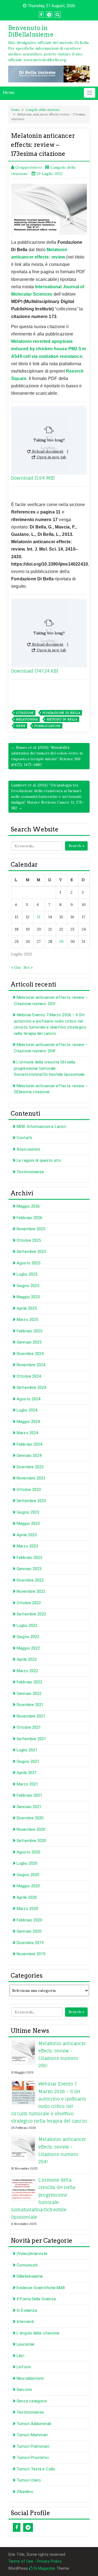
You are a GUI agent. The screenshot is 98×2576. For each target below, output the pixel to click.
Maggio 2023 (28, 1523)
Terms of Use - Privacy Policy (35, 2561)
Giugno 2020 (28, 1875)
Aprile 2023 (27, 1535)
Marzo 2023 (27, 1546)
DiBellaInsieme (30, 2276)
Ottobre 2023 (29, 1490)
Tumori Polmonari (33, 2446)
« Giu (16, 967)
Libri (20, 2356)
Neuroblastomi (30, 2378)
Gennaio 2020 (29, 1931)
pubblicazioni (47, 726)
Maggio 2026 (28, 1206)
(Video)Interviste (32, 2254)
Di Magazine (44, 2568)
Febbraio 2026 (29, 1218)
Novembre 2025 (31, 1229)
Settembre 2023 (31, 1501)
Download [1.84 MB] (33, 478)
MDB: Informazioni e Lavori (41, 1127)
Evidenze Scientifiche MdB (41, 2288)
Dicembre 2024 (30, 1354)
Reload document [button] (47, 451)
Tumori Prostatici (33, 2458)
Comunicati (27, 2265)
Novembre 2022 (31, 1591)
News (21, 726)
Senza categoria (32, 2401)
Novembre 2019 (31, 1954)
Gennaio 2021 (29, 1807)
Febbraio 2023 (29, 1558)
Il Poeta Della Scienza (36, 2299)
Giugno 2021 (28, 1761)
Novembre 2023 (31, 1478)
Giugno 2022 (28, 1637)
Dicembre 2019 (30, 1943)
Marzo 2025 (27, 1320)
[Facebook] (17, 2527)
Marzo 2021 (27, 1784)
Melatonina (27, 719)
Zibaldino (25, 2492)
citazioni (25, 713)
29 (61, 941)
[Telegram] (28, 2527)
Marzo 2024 (27, 1433)
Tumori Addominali (34, 2424)
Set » (28, 967)
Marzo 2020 (27, 1909)
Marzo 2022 (27, 1671)
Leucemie (25, 2344)
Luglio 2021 (27, 1750)
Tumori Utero (29, 2480)
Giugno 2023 (28, 1512)
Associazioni (28, 1149)
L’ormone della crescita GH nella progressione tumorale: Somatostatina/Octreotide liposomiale (49, 1068)
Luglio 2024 (27, 1410)
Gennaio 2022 (29, 1693)
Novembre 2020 (31, 1829)
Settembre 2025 (31, 1252)
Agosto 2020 (28, 1852)
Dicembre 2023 (30, 1467)
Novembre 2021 (31, 1716)
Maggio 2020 (28, 1886)
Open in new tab (51, 457)
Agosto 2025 (28, 1263)
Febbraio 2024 (29, 1444)
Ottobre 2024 (29, 1376)
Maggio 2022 (28, 1648)
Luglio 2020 (27, 1863)
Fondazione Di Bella (61, 713)
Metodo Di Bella (62, 719)
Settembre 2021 (31, 1739)
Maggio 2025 (28, 1297)
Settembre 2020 (31, 1841)
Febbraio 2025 (29, 1331)
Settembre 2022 (31, 1614)
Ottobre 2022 (29, 1603)
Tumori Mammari (32, 2435)
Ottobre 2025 (29, 1240)
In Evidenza (27, 2310)
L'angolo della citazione (43, 110)
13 (39, 917)
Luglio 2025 (27, 1274)
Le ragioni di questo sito (39, 1160)
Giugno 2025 (28, 1286)
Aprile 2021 (27, 1773)
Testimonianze (30, 1172)
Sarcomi (24, 2390)
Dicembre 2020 (30, 1818)
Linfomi (24, 2367)
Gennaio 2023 (29, 1569)
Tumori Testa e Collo (36, 2469)
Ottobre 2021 (29, 1727)
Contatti (24, 1138)
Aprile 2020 (27, 1897)
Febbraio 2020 (29, 1920)
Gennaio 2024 (29, 1455)
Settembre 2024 (31, 1387)
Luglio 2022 (27, 1626)
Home (15, 110)
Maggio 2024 (28, 1422)
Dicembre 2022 (30, 1580)
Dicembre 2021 (30, 1705)
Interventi (25, 2322)
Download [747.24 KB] (35, 671)
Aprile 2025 (27, 1308)
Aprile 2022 (27, 1659)
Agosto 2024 (28, 1399)
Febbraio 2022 (29, 1682)
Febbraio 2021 (29, 1795)
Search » (76, 846)
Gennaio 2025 (29, 1342)
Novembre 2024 (31, 1365)
